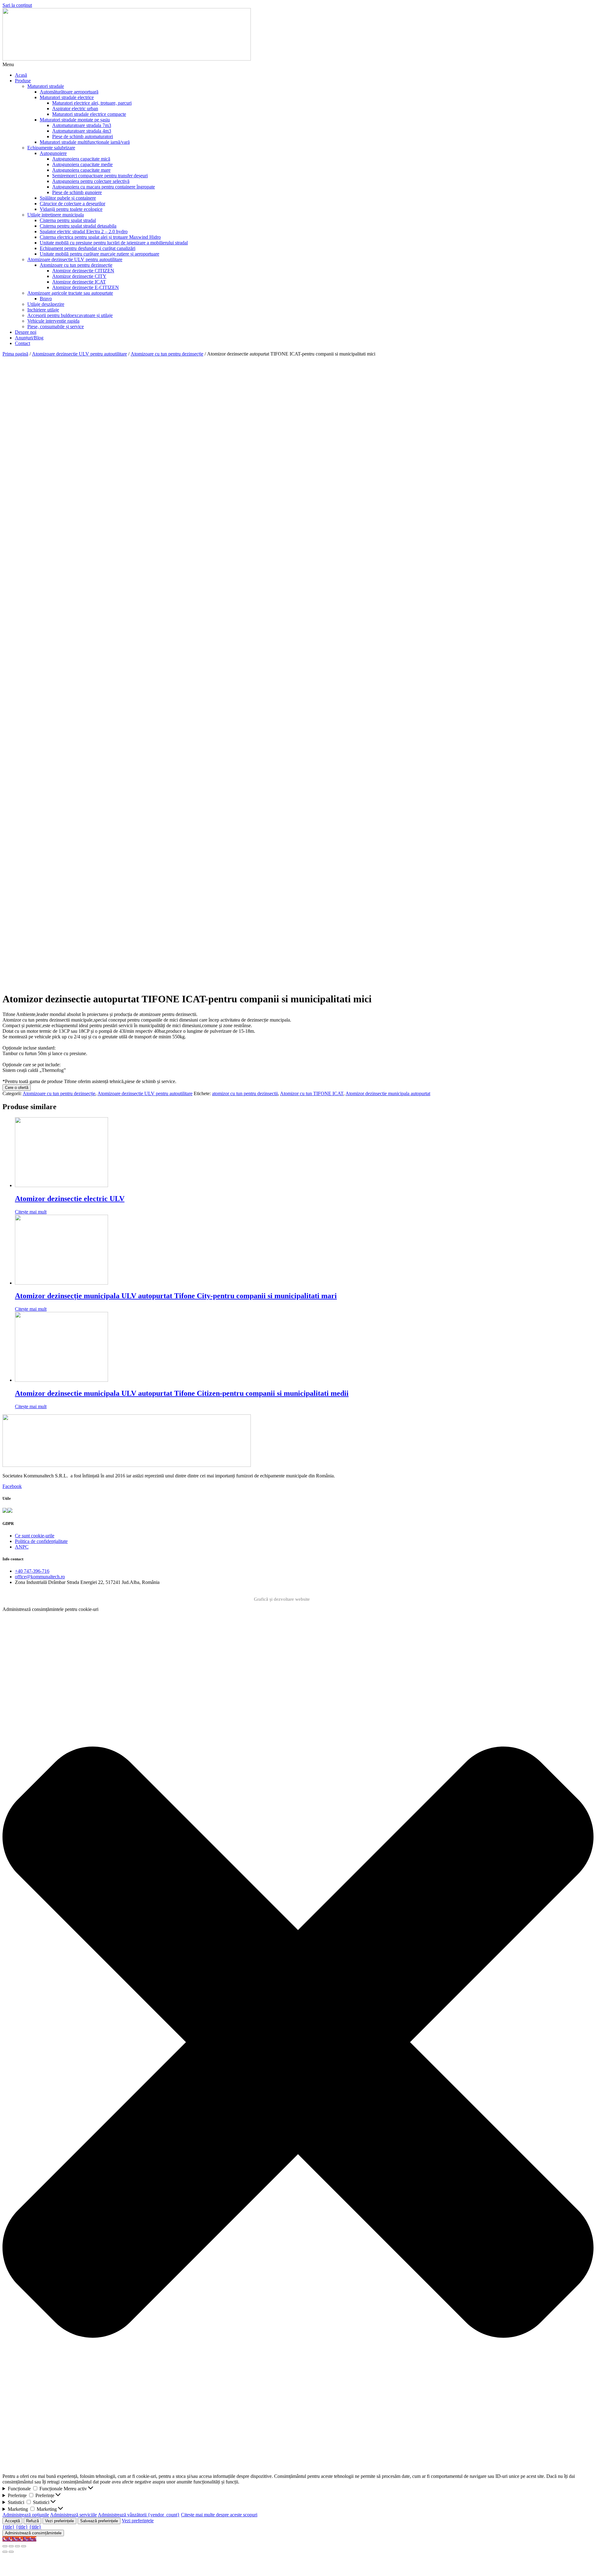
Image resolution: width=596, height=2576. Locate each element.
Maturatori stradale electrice (67, 97)
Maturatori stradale (46, 86)
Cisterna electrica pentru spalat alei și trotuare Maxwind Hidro (100, 237)
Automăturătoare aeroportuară (69, 92)
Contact (23, 343)
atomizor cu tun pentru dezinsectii (245, 1093)
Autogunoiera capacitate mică (81, 159)
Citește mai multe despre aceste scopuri (219, 2515)
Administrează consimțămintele (33, 2533)
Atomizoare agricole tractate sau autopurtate (70, 293)
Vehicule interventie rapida (53, 321)
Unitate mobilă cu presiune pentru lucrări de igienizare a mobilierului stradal (114, 243)
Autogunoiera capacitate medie (82, 164)
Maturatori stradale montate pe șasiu (75, 120)
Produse (23, 81)
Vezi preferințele (59, 2521)
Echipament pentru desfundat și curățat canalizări (88, 248)
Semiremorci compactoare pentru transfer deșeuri (100, 176)
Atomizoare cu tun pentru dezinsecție (76, 265)
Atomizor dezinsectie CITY (79, 276)
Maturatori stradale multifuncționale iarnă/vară (85, 142)
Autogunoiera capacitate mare (81, 170)
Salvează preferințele (99, 2521)
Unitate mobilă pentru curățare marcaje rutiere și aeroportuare (99, 254)
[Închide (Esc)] (5, 2546)
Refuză (32, 2521)
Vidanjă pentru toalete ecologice (71, 209)
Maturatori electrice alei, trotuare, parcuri (92, 103)
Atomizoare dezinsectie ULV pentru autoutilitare (75, 259)
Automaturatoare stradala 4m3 (82, 131)
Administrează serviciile (73, 2515)
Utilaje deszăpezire (46, 304)
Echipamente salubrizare (51, 148)
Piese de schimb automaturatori (83, 136)
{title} (9, 2527)
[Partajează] (11, 2546)
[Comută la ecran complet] (17, 2546)
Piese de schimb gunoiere (77, 192)
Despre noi (26, 332)
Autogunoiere (53, 153)
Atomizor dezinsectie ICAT (79, 282)
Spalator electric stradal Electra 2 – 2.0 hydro (84, 231)
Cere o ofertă (17, 1088)
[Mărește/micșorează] (24, 2546)
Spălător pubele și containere (68, 198)
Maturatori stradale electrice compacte (89, 114)
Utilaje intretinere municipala (56, 215)
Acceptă (12, 2521)
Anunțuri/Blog (29, 338)
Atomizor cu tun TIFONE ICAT (312, 1093)
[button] (298, 65)
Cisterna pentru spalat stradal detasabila (78, 226)
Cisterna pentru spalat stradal (68, 220)
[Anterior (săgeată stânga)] (5, 2552)
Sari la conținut (17, 5)
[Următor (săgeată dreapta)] (11, 2552)
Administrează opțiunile (26, 2515)
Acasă (21, 75)
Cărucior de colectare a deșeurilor (72, 204)
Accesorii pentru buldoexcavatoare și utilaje (70, 315)
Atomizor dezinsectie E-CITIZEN (86, 287)
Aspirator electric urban (75, 109)
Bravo (46, 299)
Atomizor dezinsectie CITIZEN (83, 271)
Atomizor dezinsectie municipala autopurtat (388, 1093)
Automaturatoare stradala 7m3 (82, 125)
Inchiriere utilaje (43, 310)
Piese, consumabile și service (56, 327)
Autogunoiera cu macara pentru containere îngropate (104, 187)
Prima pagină (15, 354)
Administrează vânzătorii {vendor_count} (139, 2515)
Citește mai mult (31, 1212)
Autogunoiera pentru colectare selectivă (91, 181)
